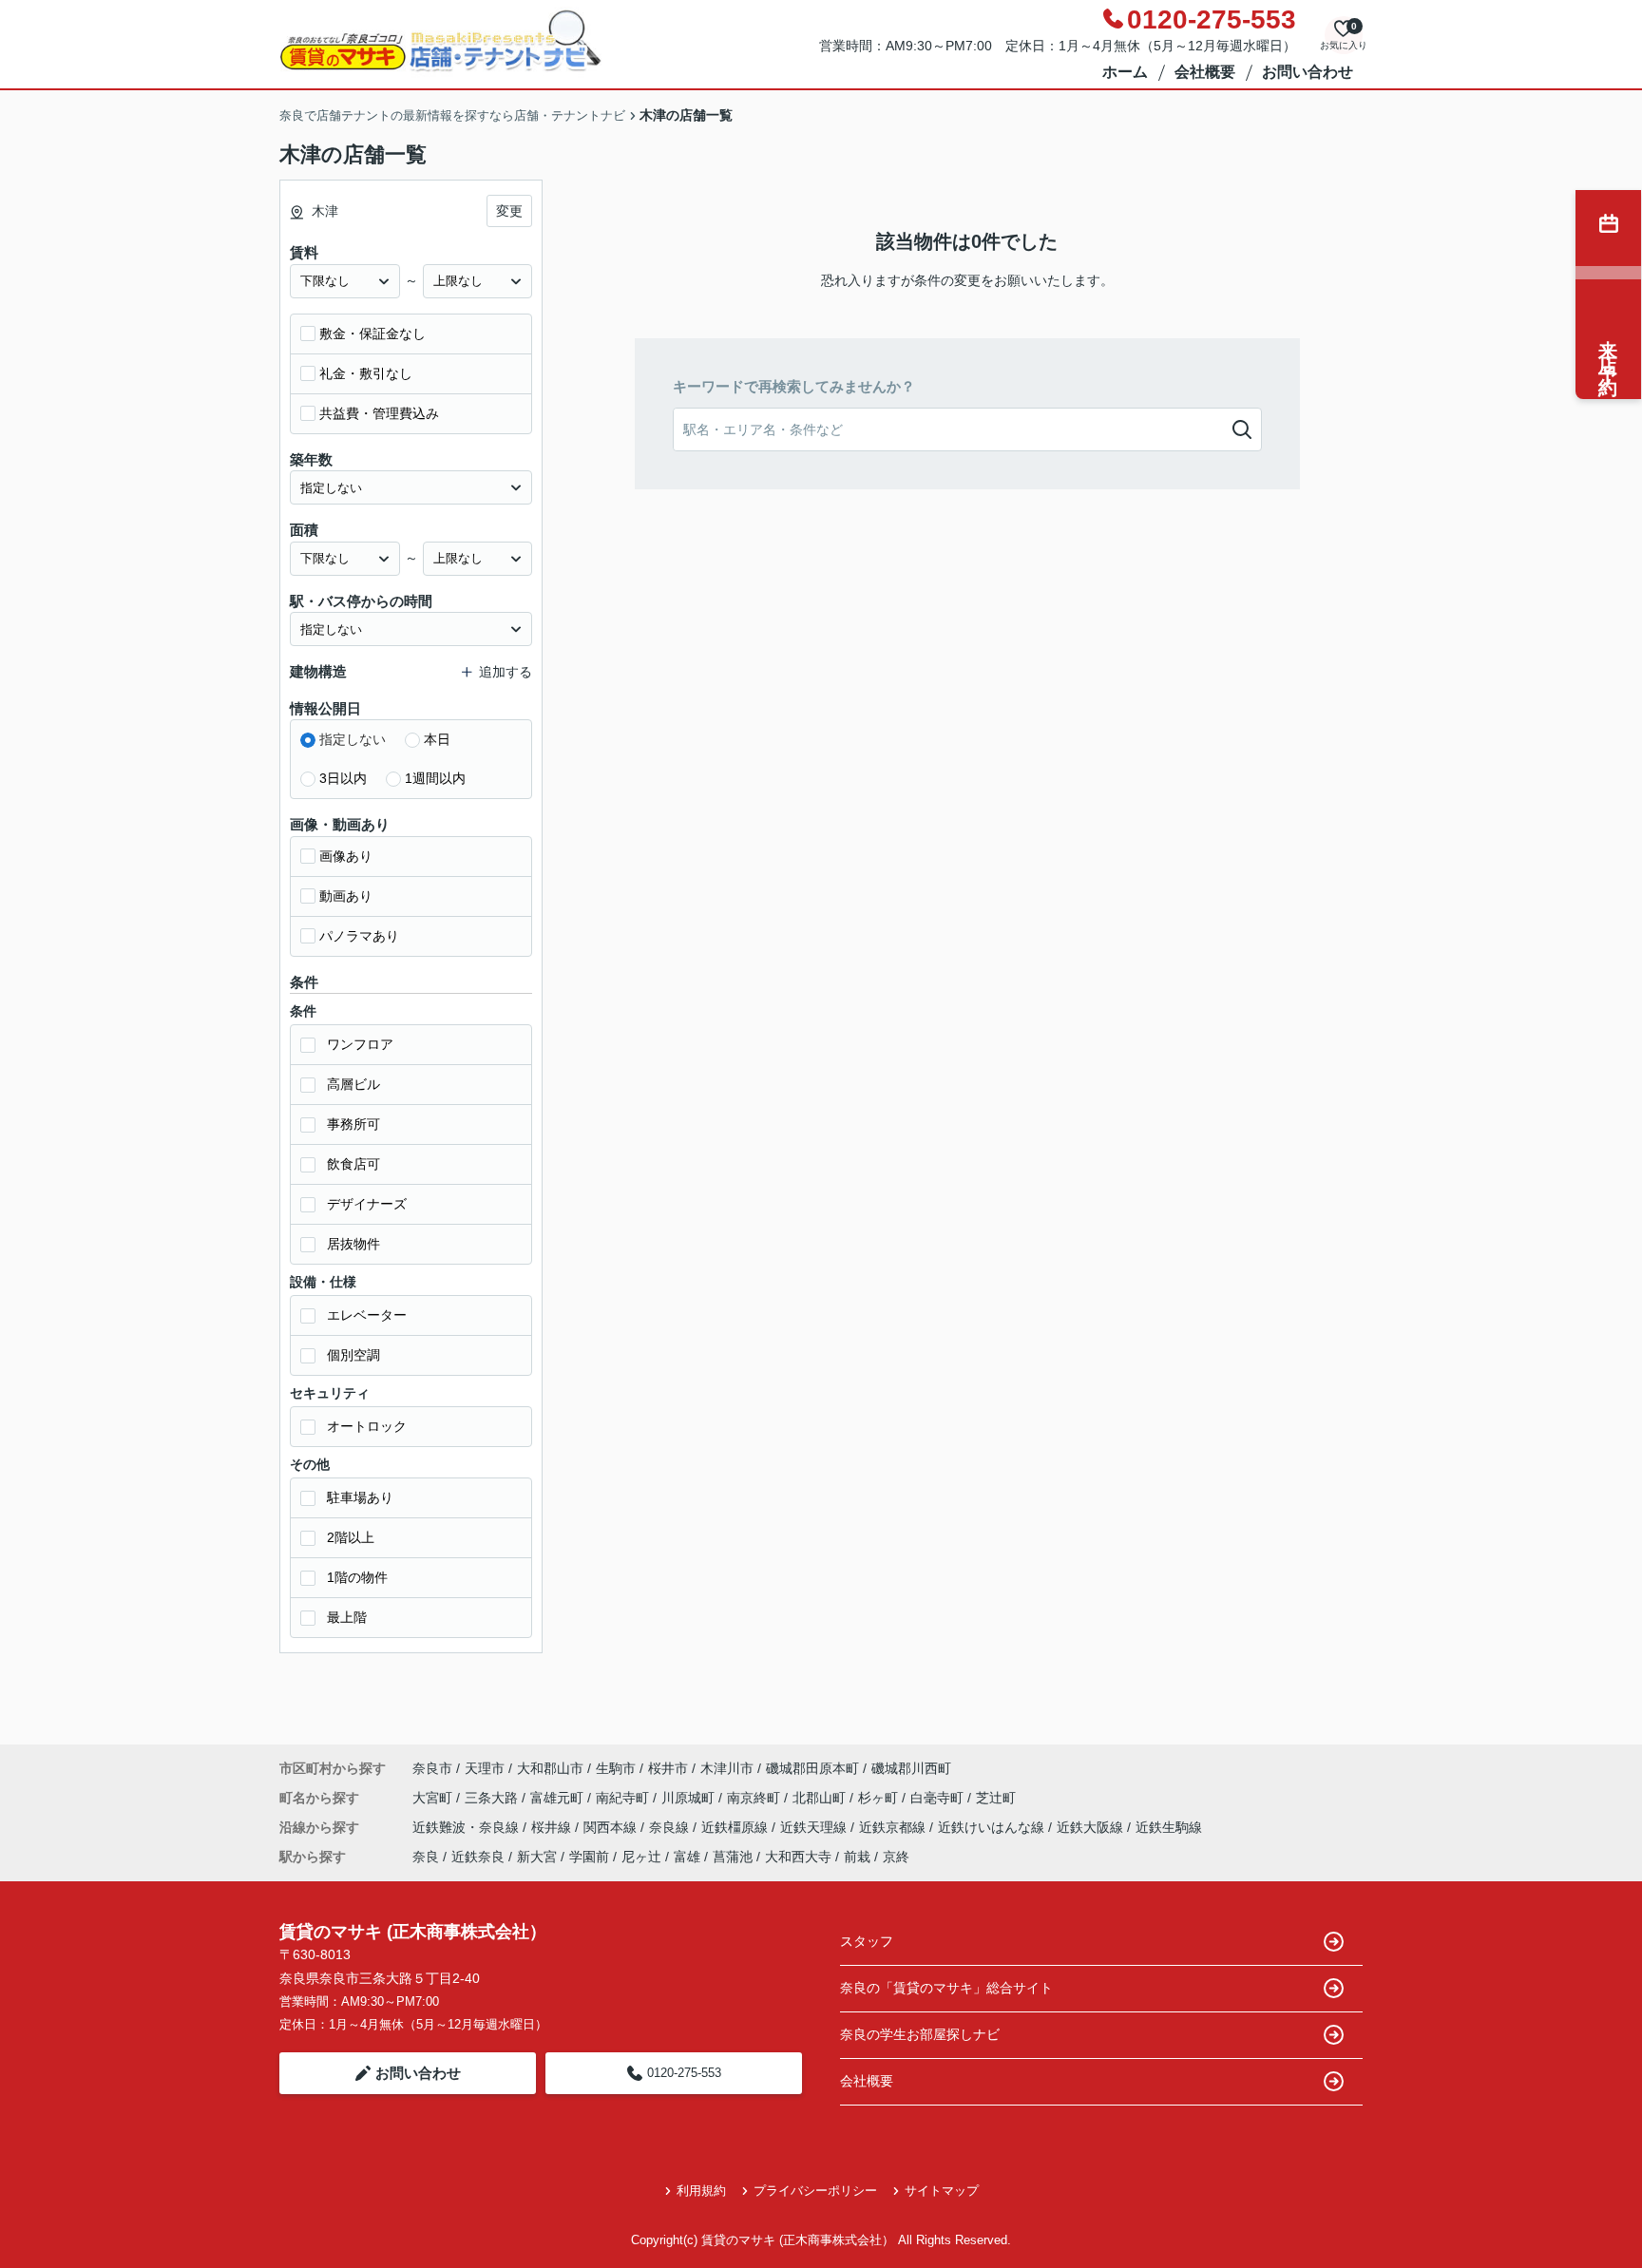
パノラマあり (359, 936)
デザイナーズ (367, 1204)
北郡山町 (821, 1798)
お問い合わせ (1308, 72)
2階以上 (351, 1537)
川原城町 (690, 1798)
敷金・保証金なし (372, 334)
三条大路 (493, 1798)
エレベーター (367, 1315)
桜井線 (553, 1827)
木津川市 (727, 1768)
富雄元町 (559, 1798)
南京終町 (755, 1798)
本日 (437, 739)
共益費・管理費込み (379, 413)
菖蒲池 (733, 1857)
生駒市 (616, 1768)
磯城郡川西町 (911, 1768)
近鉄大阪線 (1092, 1827)
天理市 (485, 1768)
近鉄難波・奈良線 (468, 1827)
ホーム (1125, 72)
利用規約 (701, 2191)
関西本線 (612, 1827)
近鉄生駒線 (1169, 1827)
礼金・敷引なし (366, 373)
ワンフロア (360, 1044)
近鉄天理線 (815, 1827)
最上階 (347, 1617)
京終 (896, 1857)
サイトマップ (942, 2191)
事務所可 (353, 1124)
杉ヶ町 (880, 1798)
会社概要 (1205, 72)
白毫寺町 (939, 1798)
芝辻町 (996, 1798)
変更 (509, 211)
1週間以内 (435, 778)
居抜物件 (353, 1244)
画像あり (346, 856)
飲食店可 (353, 1164)
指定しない (353, 739)
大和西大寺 (798, 1857)
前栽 (857, 1857)
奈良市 (432, 1768)
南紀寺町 (624, 1798)
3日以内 (343, 778)
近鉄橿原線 (736, 1827)
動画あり (346, 896)
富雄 (687, 1857)
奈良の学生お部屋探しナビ (920, 2034)
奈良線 (671, 1827)
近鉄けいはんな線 (993, 1827)
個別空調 (353, 1355)
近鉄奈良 (478, 1857)
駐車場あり (360, 1497)
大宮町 (434, 1798)
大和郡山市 (550, 1768)
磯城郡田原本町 (812, 1768)
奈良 (426, 1857)
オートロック (367, 1426)
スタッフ (867, 1941)
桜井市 (668, 1768)
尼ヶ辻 (641, 1857)
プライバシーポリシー (815, 2191)
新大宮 (537, 1857)
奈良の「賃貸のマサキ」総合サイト (946, 1988)
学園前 (589, 1857)
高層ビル (353, 1084)
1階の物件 (357, 1577)
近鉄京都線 (894, 1827)
